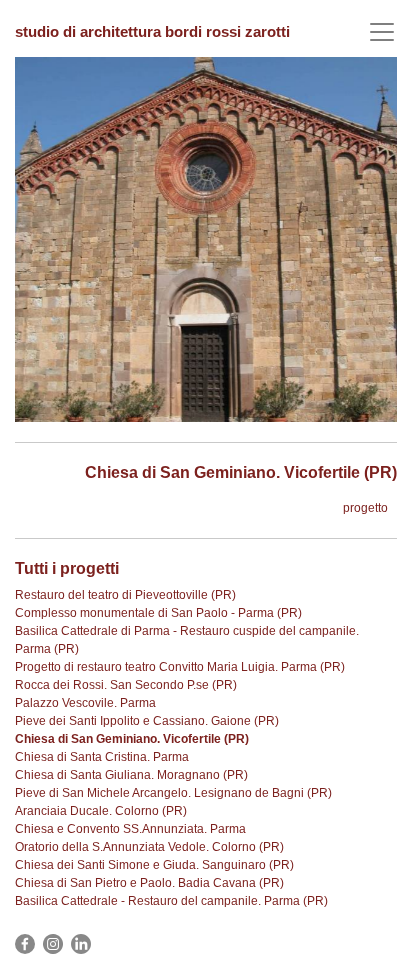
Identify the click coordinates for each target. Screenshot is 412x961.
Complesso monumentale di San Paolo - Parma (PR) (158, 613)
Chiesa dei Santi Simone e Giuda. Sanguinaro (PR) (154, 865)
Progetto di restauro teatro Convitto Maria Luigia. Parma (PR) (180, 667)
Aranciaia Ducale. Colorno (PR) (101, 811)
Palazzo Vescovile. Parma (85, 703)
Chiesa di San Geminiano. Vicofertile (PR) (132, 739)
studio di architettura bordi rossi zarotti (152, 31)
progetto (365, 508)
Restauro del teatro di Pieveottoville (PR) (125, 595)
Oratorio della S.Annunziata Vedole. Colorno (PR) (149, 847)
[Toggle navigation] (382, 32)
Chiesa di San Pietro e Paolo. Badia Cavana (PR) (149, 883)
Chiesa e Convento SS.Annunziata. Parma (130, 829)
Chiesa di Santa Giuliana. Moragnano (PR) (131, 775)
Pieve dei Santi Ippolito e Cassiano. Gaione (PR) (147, 721)
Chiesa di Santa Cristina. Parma (102, 757)
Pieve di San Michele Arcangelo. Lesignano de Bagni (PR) (173, 793)
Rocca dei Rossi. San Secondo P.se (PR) (126, 685)
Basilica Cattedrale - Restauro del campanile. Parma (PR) (171, 901)
